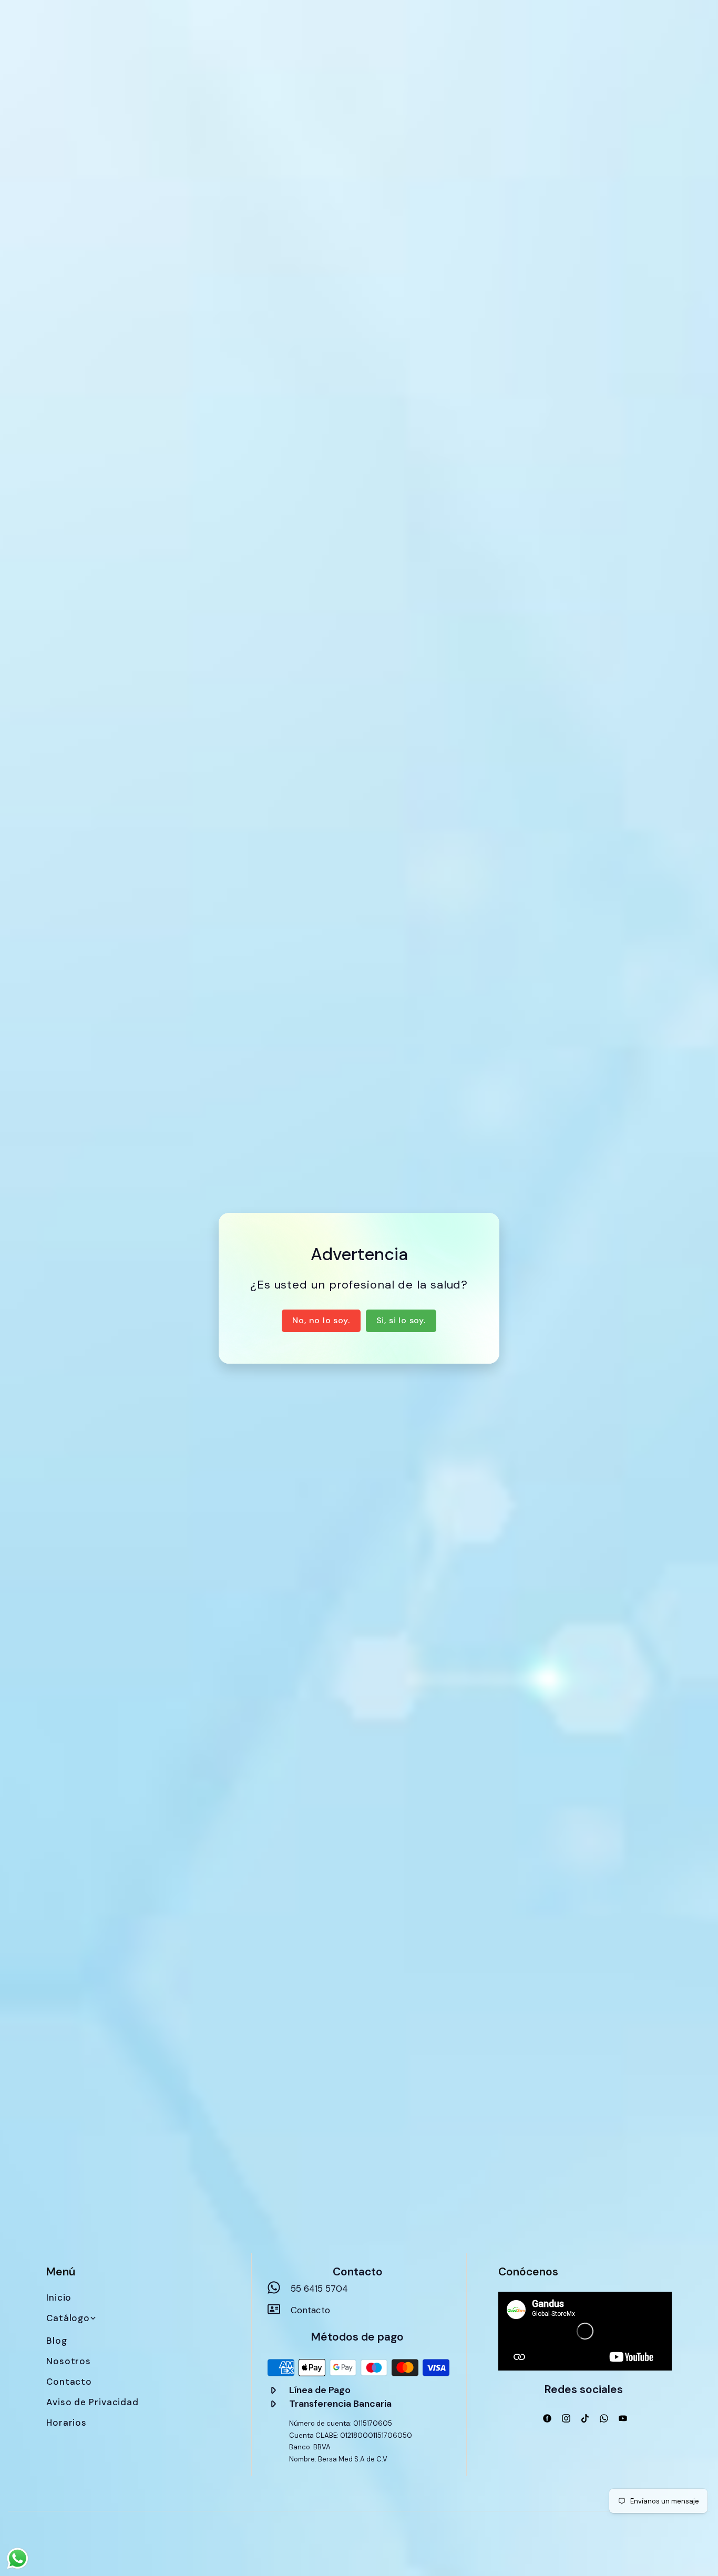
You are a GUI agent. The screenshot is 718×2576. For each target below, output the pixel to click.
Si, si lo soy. (401, 1320)
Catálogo (68, 2318)
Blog (57, 2341)
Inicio (59, 2297)
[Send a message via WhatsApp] (18, 2558)
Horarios (66, 2423)
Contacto (69, 2382)
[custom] (547, 2418)
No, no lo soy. (321, 1320)
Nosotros (69, 2361)
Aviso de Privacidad (93, 2402)
